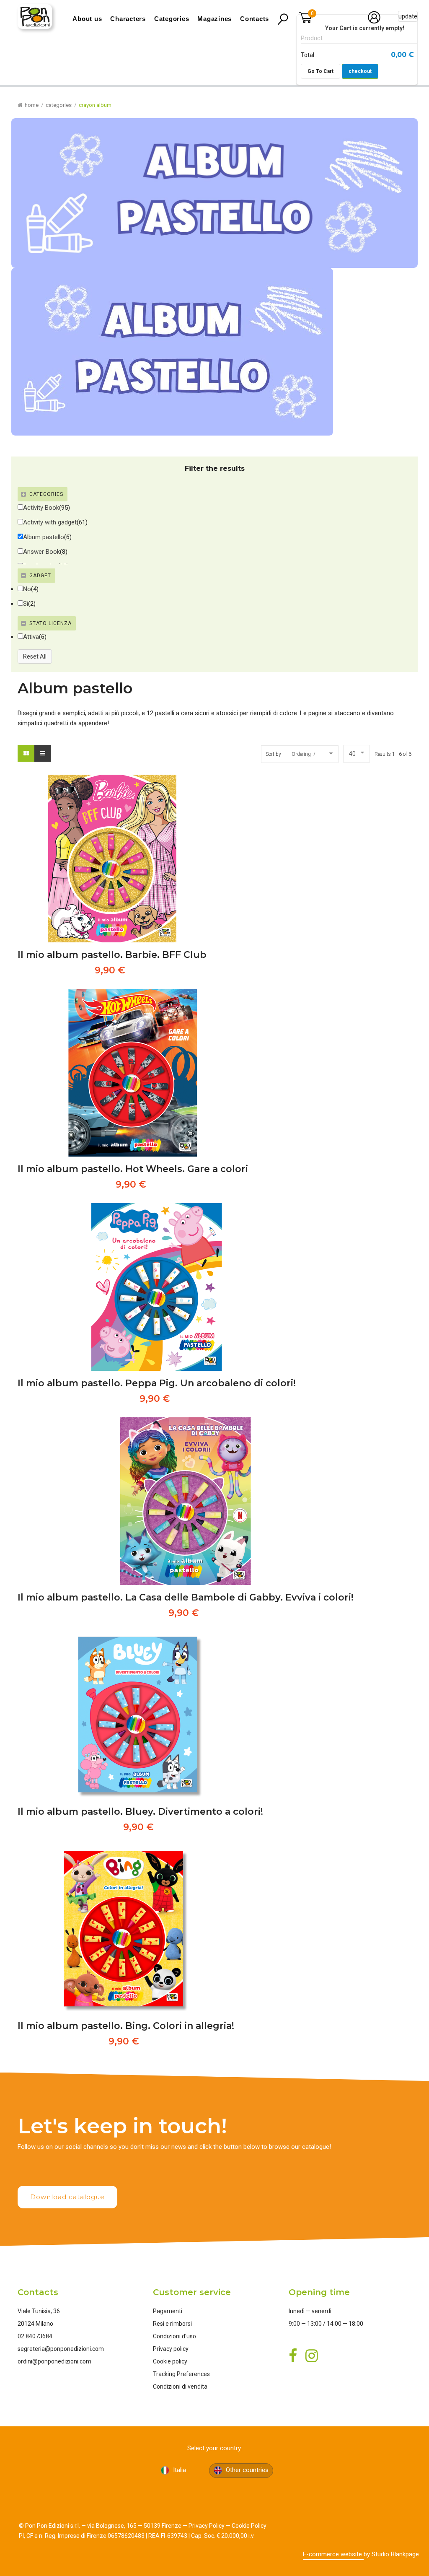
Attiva (31, 637)
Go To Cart (320, 71)
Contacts (255, 19)
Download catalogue (67, 2197)
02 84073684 (35, 2336)
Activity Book (41, 508)
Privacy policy (171, 2349)
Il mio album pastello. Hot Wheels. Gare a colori (133, 1169)
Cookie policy (170, 2361)
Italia (179, 2470)
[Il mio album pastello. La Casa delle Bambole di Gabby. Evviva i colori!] (186, 1501)
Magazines (214, 19)
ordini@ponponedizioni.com (54, 2361)
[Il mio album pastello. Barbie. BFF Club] (112, 859)
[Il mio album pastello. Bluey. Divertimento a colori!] (140, 1715)
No (27, 589)
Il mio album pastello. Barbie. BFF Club (112, 955)
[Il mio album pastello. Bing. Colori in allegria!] (126, 1930)
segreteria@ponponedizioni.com (61, 2349)
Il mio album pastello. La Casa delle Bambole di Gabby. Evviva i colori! (186, 1597)
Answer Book (41, 552)
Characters (128, 19)
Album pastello (44, 537)
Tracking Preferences (181, 2374)
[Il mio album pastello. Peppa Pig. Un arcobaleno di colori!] (157, 1287)
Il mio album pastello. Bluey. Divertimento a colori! (140, 1812)
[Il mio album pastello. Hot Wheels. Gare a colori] (133, 1073)
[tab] (214, 494)
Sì (26, 604)
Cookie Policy (249, 2526)
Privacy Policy (207, 2526)
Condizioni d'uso (174, 2336)
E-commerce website (333, 2554)
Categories (172, 19)
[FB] (48, 2167)
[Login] (374, 22)
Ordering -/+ (305, 754)
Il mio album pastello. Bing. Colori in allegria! (126, 2026)
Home (32, 105)
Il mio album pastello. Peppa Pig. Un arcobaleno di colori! (157, 1383)
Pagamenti (168, 2311)
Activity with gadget (50, 522)
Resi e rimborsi (172, 2324)
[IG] (80, 2167)
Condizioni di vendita (180, 2387)
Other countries (246, 2470)
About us (87, 19)
